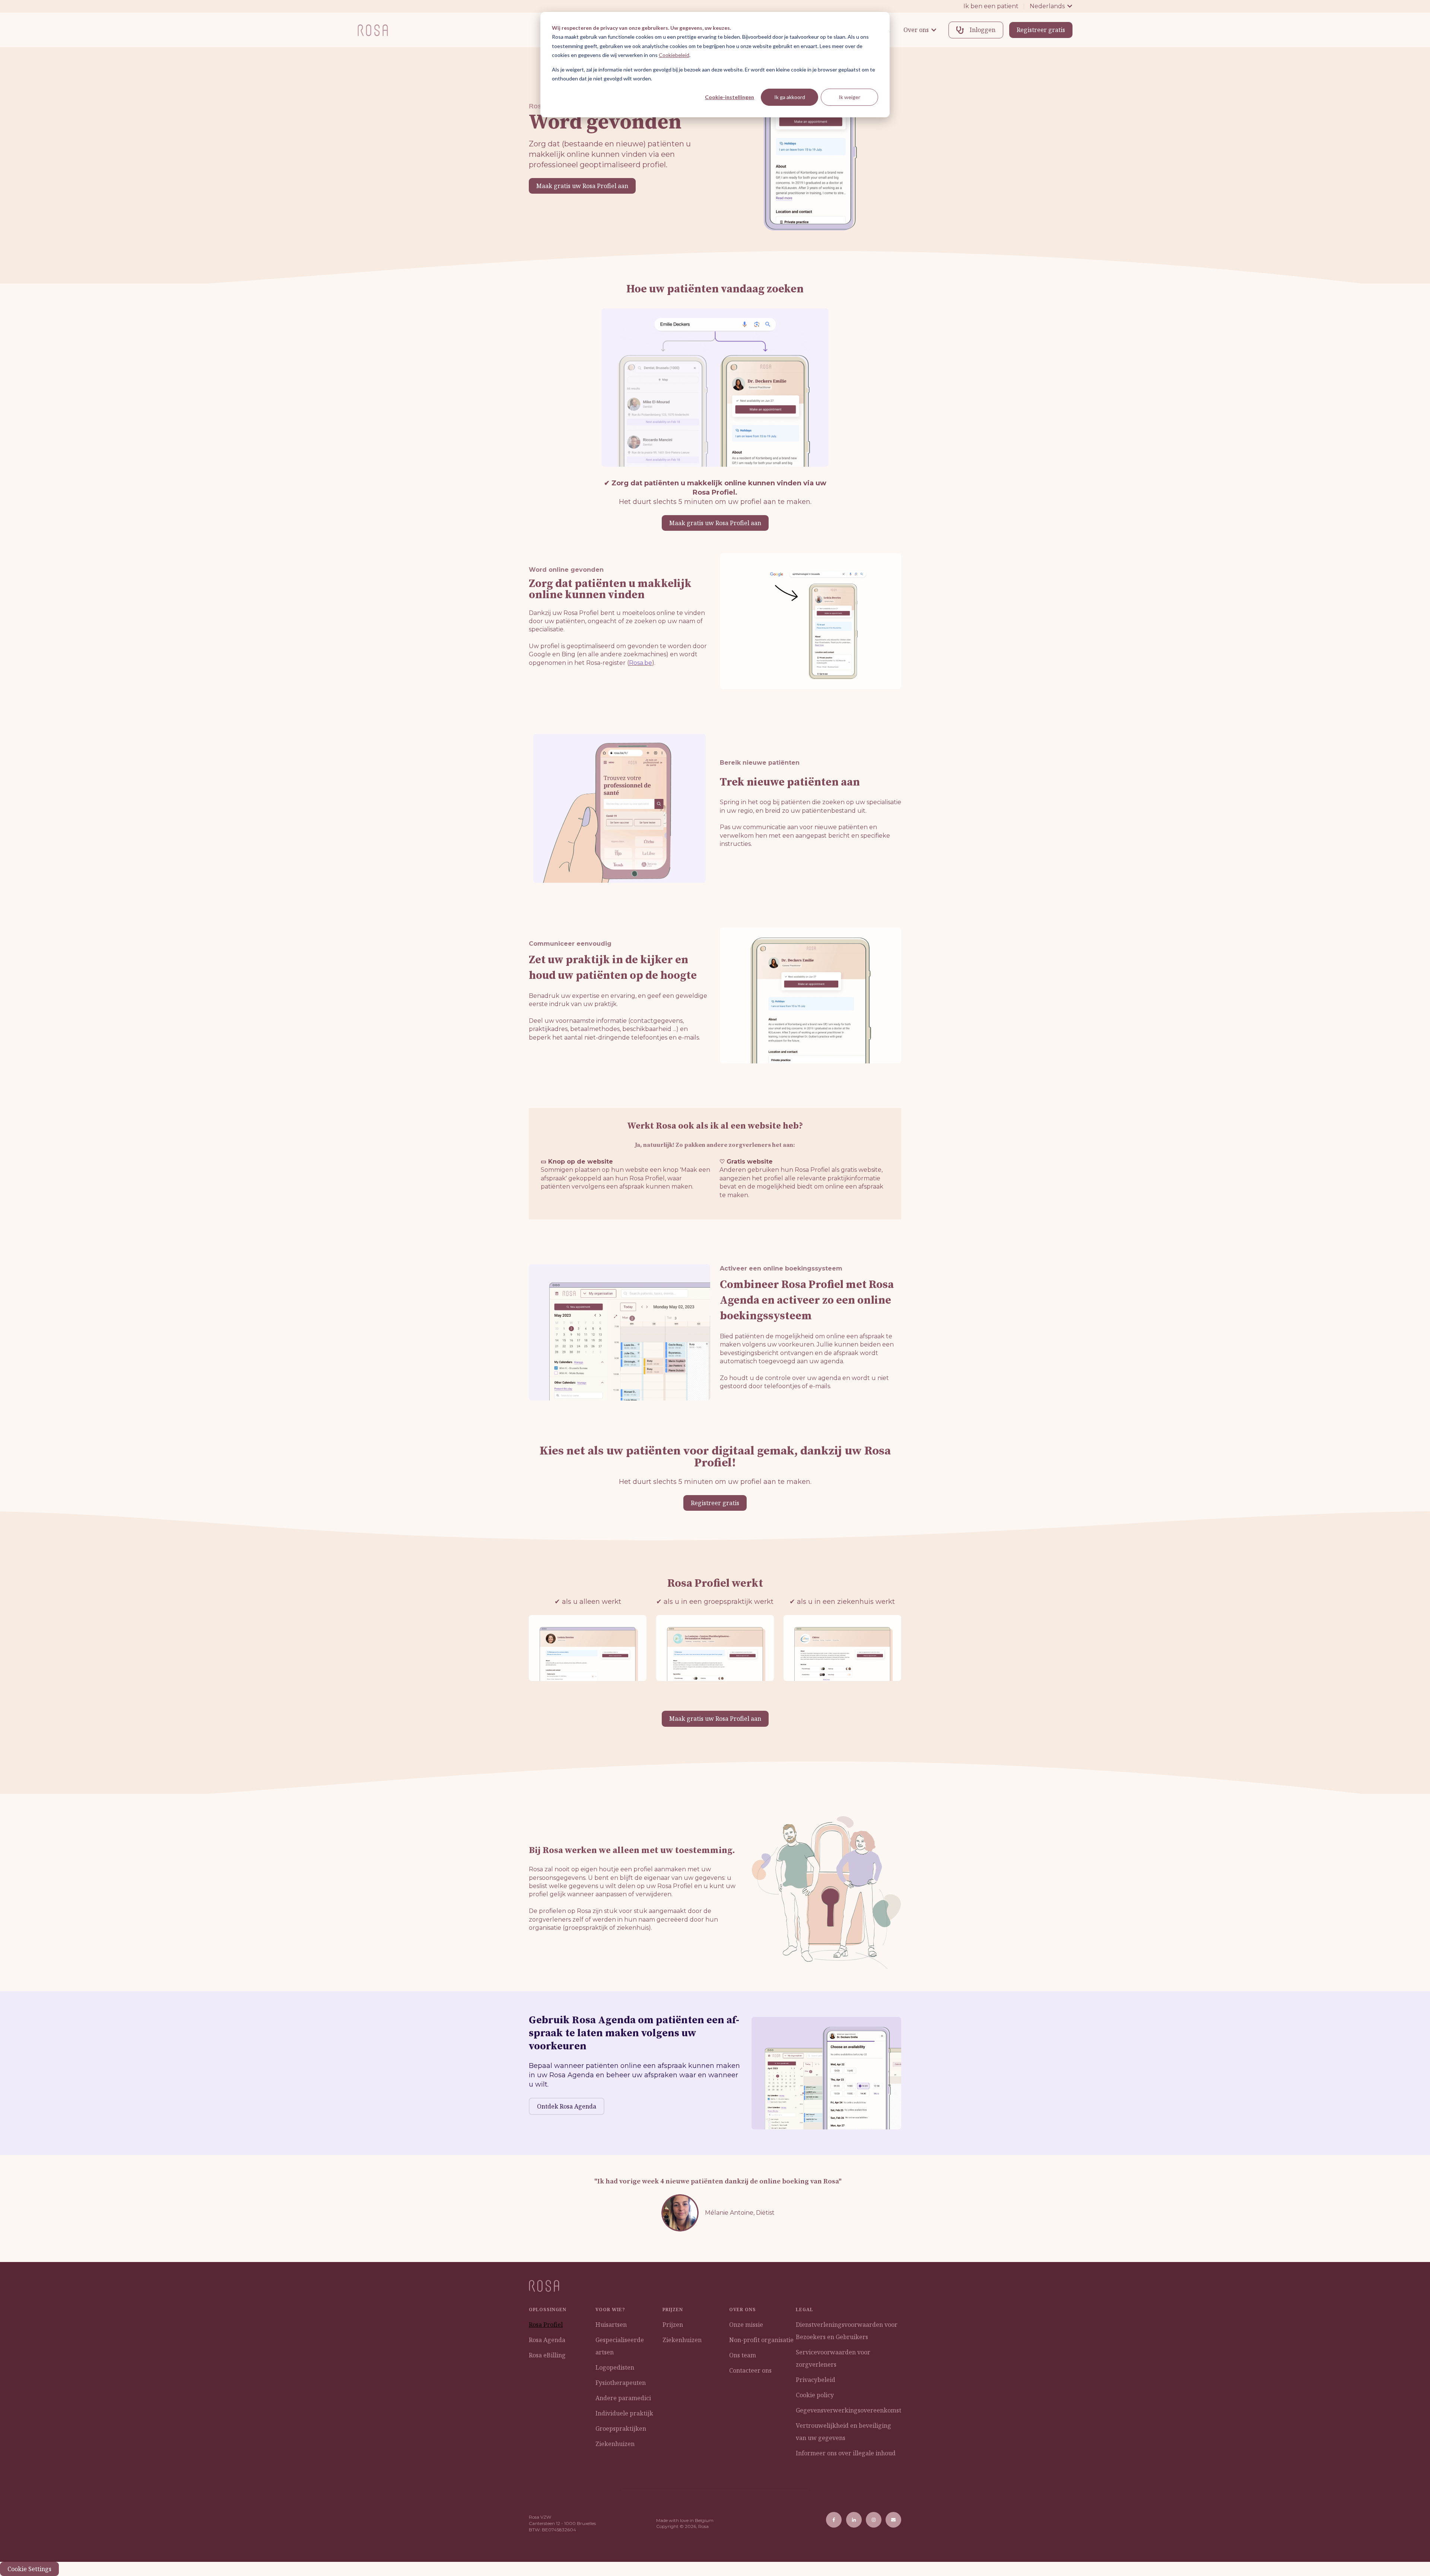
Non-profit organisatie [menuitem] (761, 2340)
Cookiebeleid (674, 55)
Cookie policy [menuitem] (815, 2395)
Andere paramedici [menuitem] (623, 2398)
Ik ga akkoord (790, 97)
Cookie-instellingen (730, 97)
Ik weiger (849, 97)
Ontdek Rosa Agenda (567, 2106)
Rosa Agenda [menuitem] (547, 2340)
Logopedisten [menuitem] (615, 2367)
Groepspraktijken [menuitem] (621, 2429)
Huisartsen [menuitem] (611, 2325)
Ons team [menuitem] (743, 2355)
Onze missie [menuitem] (746, 2325)
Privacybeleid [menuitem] (816, 2380)
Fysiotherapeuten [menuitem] (621, 2383)
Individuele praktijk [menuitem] (624, 2413)
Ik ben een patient (991, 6)
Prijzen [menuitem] (673, 2325)
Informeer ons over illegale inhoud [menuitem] (846, 2453)
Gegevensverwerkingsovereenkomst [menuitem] (849, 2410)
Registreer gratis (1041, 30)
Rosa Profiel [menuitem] (546, 2325)
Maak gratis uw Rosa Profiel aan (582, 186)
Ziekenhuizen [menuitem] (615, 2444)
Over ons (916, 30)
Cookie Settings (29, 2569)
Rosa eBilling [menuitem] (547, 2355)
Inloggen (983, 30)
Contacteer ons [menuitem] (750, 2370)
